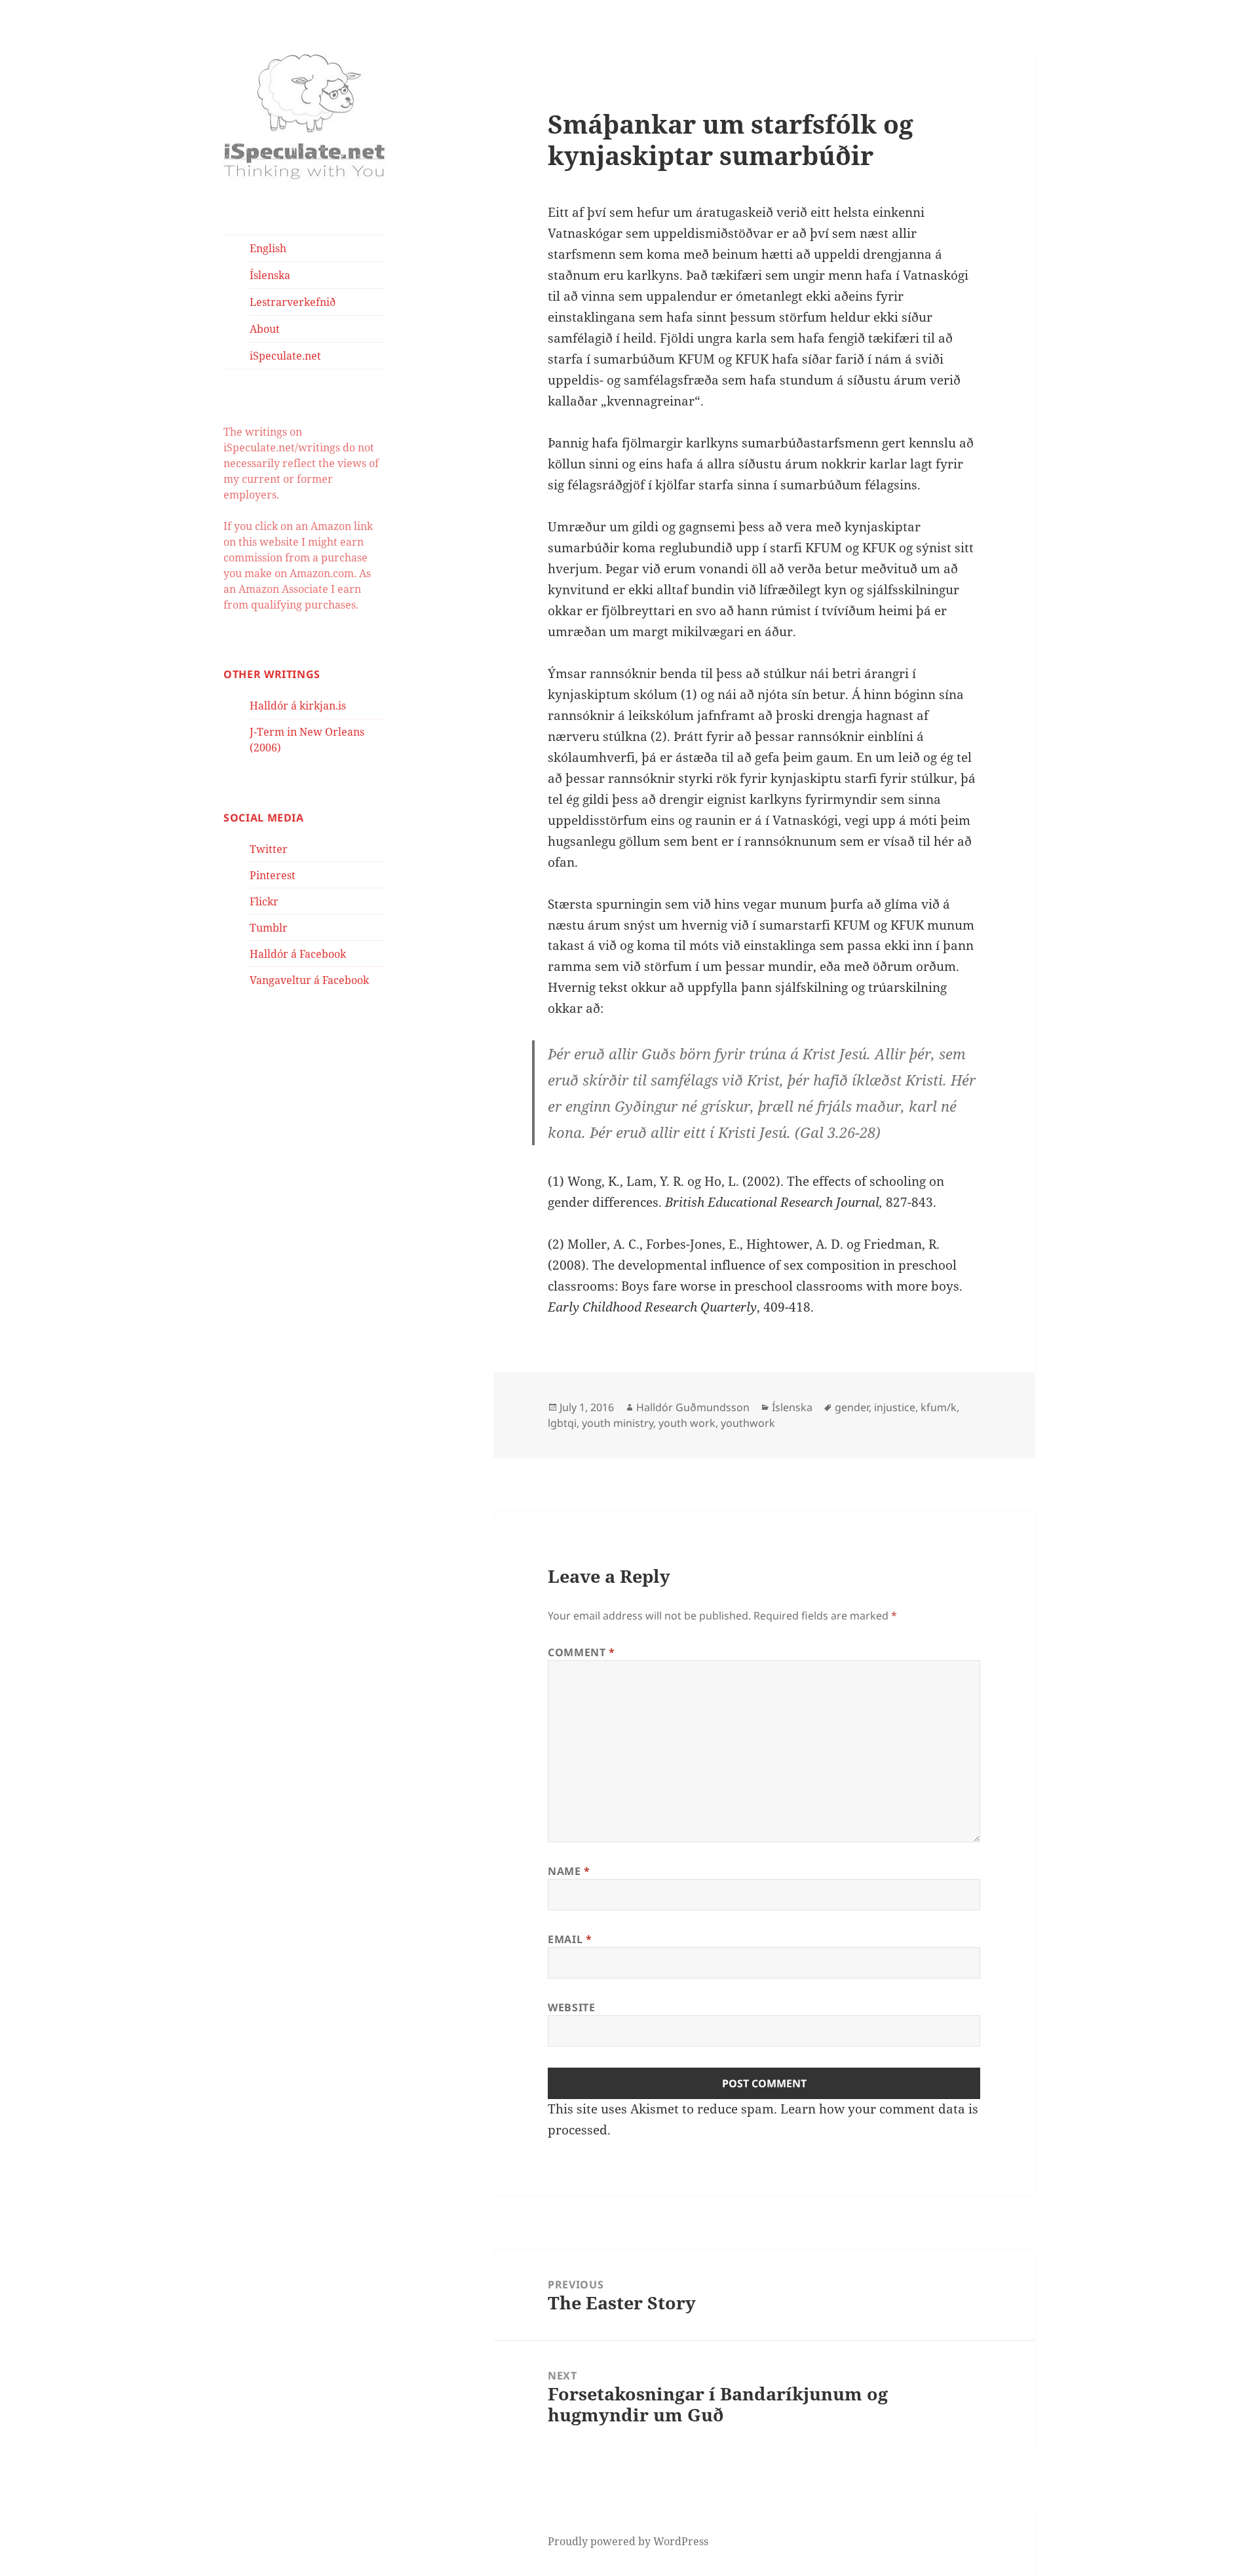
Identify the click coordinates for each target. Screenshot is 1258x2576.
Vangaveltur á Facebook (309, 980)
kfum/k (939, 1407)
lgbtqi (562, 1423)
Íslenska (270, 275)
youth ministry (618, 1423)
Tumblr (269, 928)
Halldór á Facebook (298, 954)
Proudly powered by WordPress (628, 2541)
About (265, 329)
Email (570, 1939)
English (268, 248)
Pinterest (273, 875)
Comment (581, 1652)
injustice (895, 1407)
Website (571, 2007)
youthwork (748, 1423)
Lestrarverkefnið (293, 302)
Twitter (269, 849)
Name (569, 1871)
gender (852, 1407)
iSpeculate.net (285, 356)
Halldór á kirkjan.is (298, 706)
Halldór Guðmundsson (693, 1407)
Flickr (264, 901)
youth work (687, 1423)
